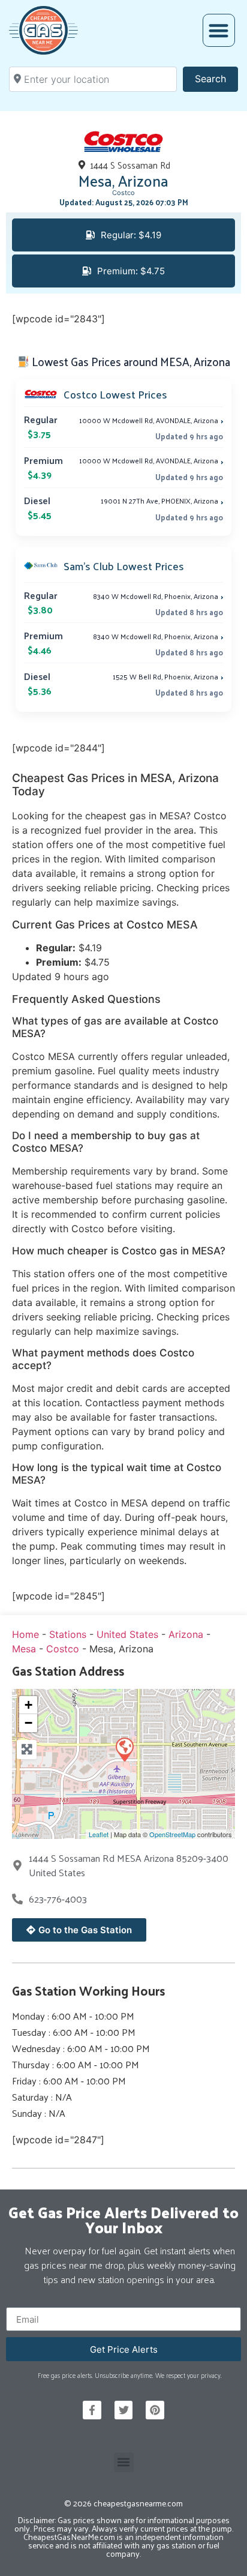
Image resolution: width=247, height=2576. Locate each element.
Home (25, 1634)
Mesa (24, 1649)
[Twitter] (124, 2410)
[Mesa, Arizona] (124, 1749)
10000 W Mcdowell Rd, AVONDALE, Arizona (151, 420)
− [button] (28, 1723)
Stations (68, 1634)
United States (127, 1634)
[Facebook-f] (92, 2410)
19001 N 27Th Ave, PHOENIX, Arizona (162, 501)
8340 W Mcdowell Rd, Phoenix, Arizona (158, 596)
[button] (219, 30)
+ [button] (28, 1705)
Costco (123, 193)
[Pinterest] (155, 2410)
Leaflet (99, 1834)
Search (216, 78)
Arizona (186, 1634)
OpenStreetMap (172, 1834)
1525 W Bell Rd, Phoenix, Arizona (168, 676)
